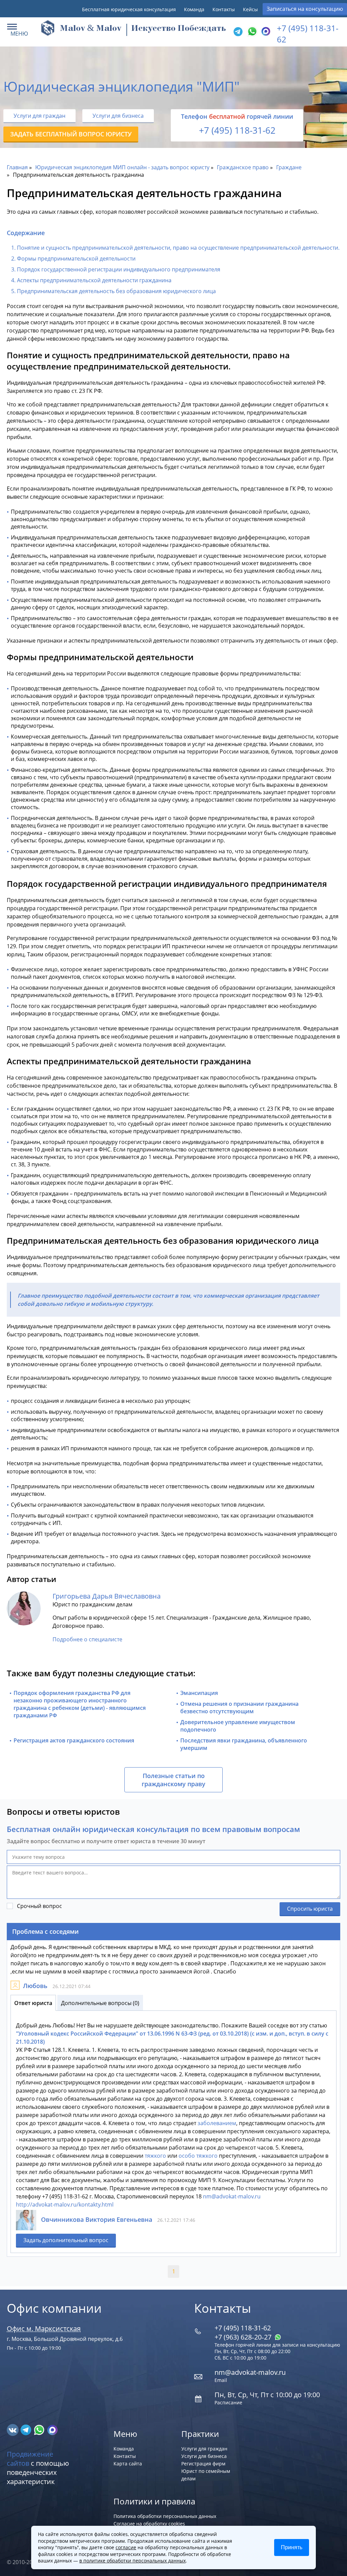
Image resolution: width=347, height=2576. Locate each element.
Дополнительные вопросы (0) (100, 2003)
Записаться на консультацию (305, 9)
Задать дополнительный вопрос (66, 2240)
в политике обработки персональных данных (132, 2561)
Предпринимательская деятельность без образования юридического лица (116, 291)
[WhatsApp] (251, 32)
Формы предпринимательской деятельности (76, 259)
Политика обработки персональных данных (165, 2516)
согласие (126, 2547)
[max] (52, 2429)
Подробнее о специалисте (87, 1639)
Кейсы (250, 9)
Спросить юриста (310, 1909)
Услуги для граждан (39, 116)
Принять (292, 2547)
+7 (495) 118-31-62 (237, 130)
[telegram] (238, 32)
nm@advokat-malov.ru (232, 2196)
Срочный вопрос (39, 1906)
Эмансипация (199, 1693)
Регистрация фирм (203, 2464)
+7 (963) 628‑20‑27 (244, 2337)
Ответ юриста (33, 2003)
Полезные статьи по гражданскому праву (173, 1780)
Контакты (224, 9)
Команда (194, 9)
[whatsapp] (40, 2429)
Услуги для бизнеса (118, 116)
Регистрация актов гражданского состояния (74, 1740)
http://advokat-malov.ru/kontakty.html (65, 2205)
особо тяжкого (198, 2156)
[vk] (13, 2429)
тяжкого (155, 2156)
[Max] (265, 32)
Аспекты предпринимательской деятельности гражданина (94, 280)
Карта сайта (128, 2464)
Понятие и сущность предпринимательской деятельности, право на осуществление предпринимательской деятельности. (178, 248)
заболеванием (217, 2123)
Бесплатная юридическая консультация (129, 9)
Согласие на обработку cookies (149, 2524)
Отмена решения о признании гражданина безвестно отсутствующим (239, 1707)
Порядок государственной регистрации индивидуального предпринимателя (119, 269)
